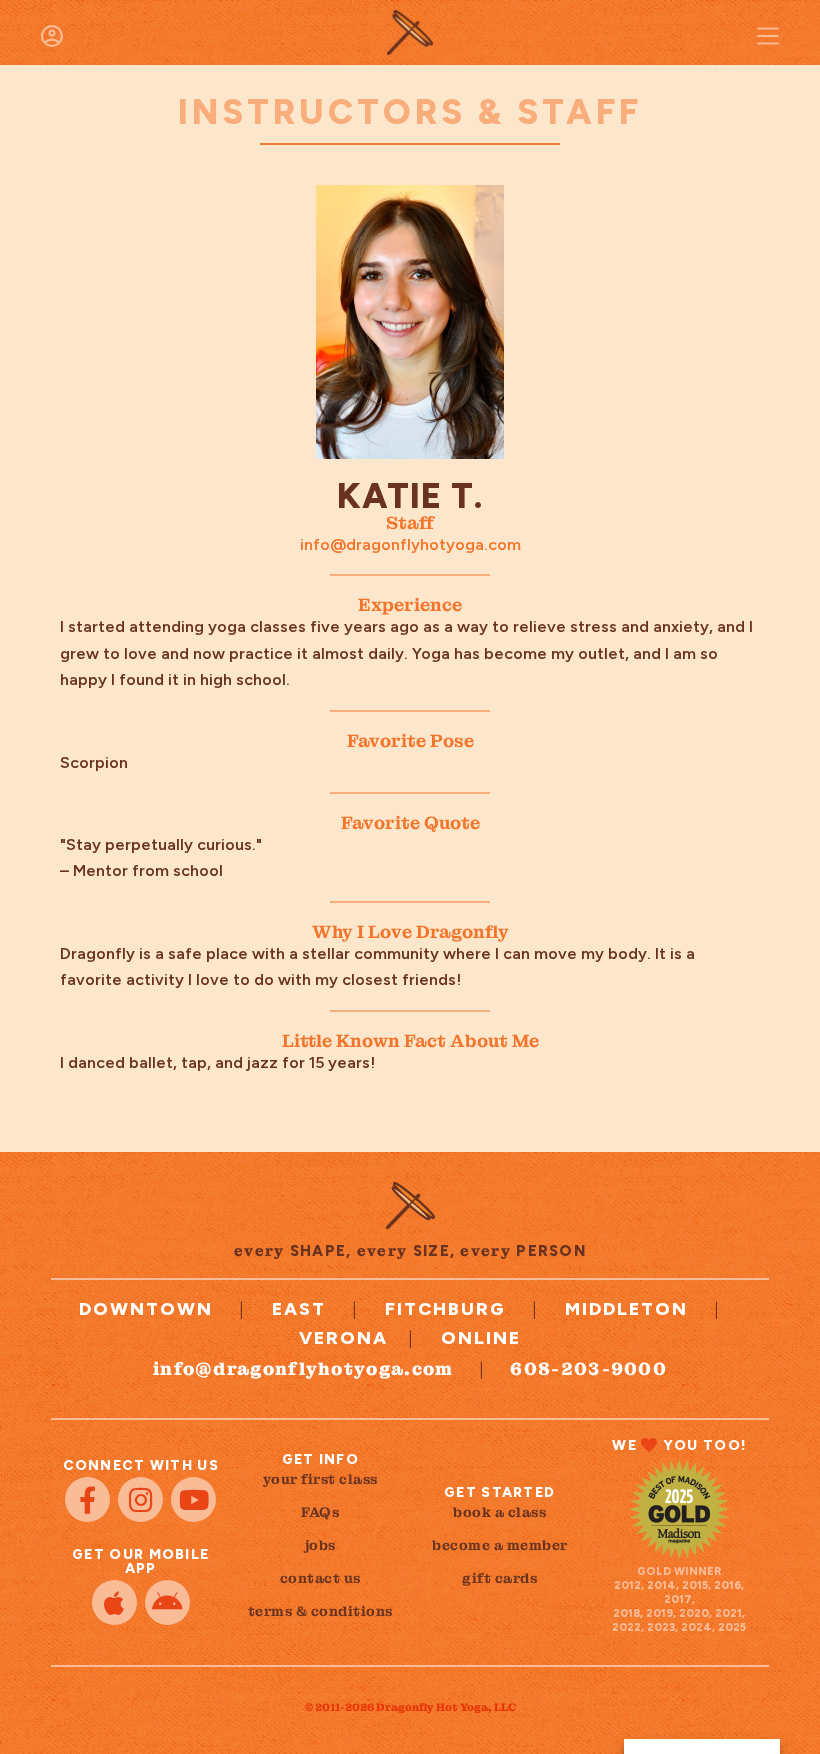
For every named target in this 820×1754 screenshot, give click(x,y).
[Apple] (114, 1602)
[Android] (167, 1602)
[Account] (52, 36)
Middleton (626, 1309)
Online (481, 1338)
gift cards (499, 1578)
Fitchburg (445, 1309)
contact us (320, 1578)
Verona (343, 1338)
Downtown (146, 1309)
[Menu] (768, 36)
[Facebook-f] (87, 1499)
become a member (500, 1545)
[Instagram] (140, 1499)
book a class (499, 1512)
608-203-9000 (588, 1368)
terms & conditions (320, 1611)
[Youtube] (193, 1499)
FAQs (320, 1512)
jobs (320, 1545)
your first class (320, 1479)
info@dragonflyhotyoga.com (410, 544)
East (299, 1309)
